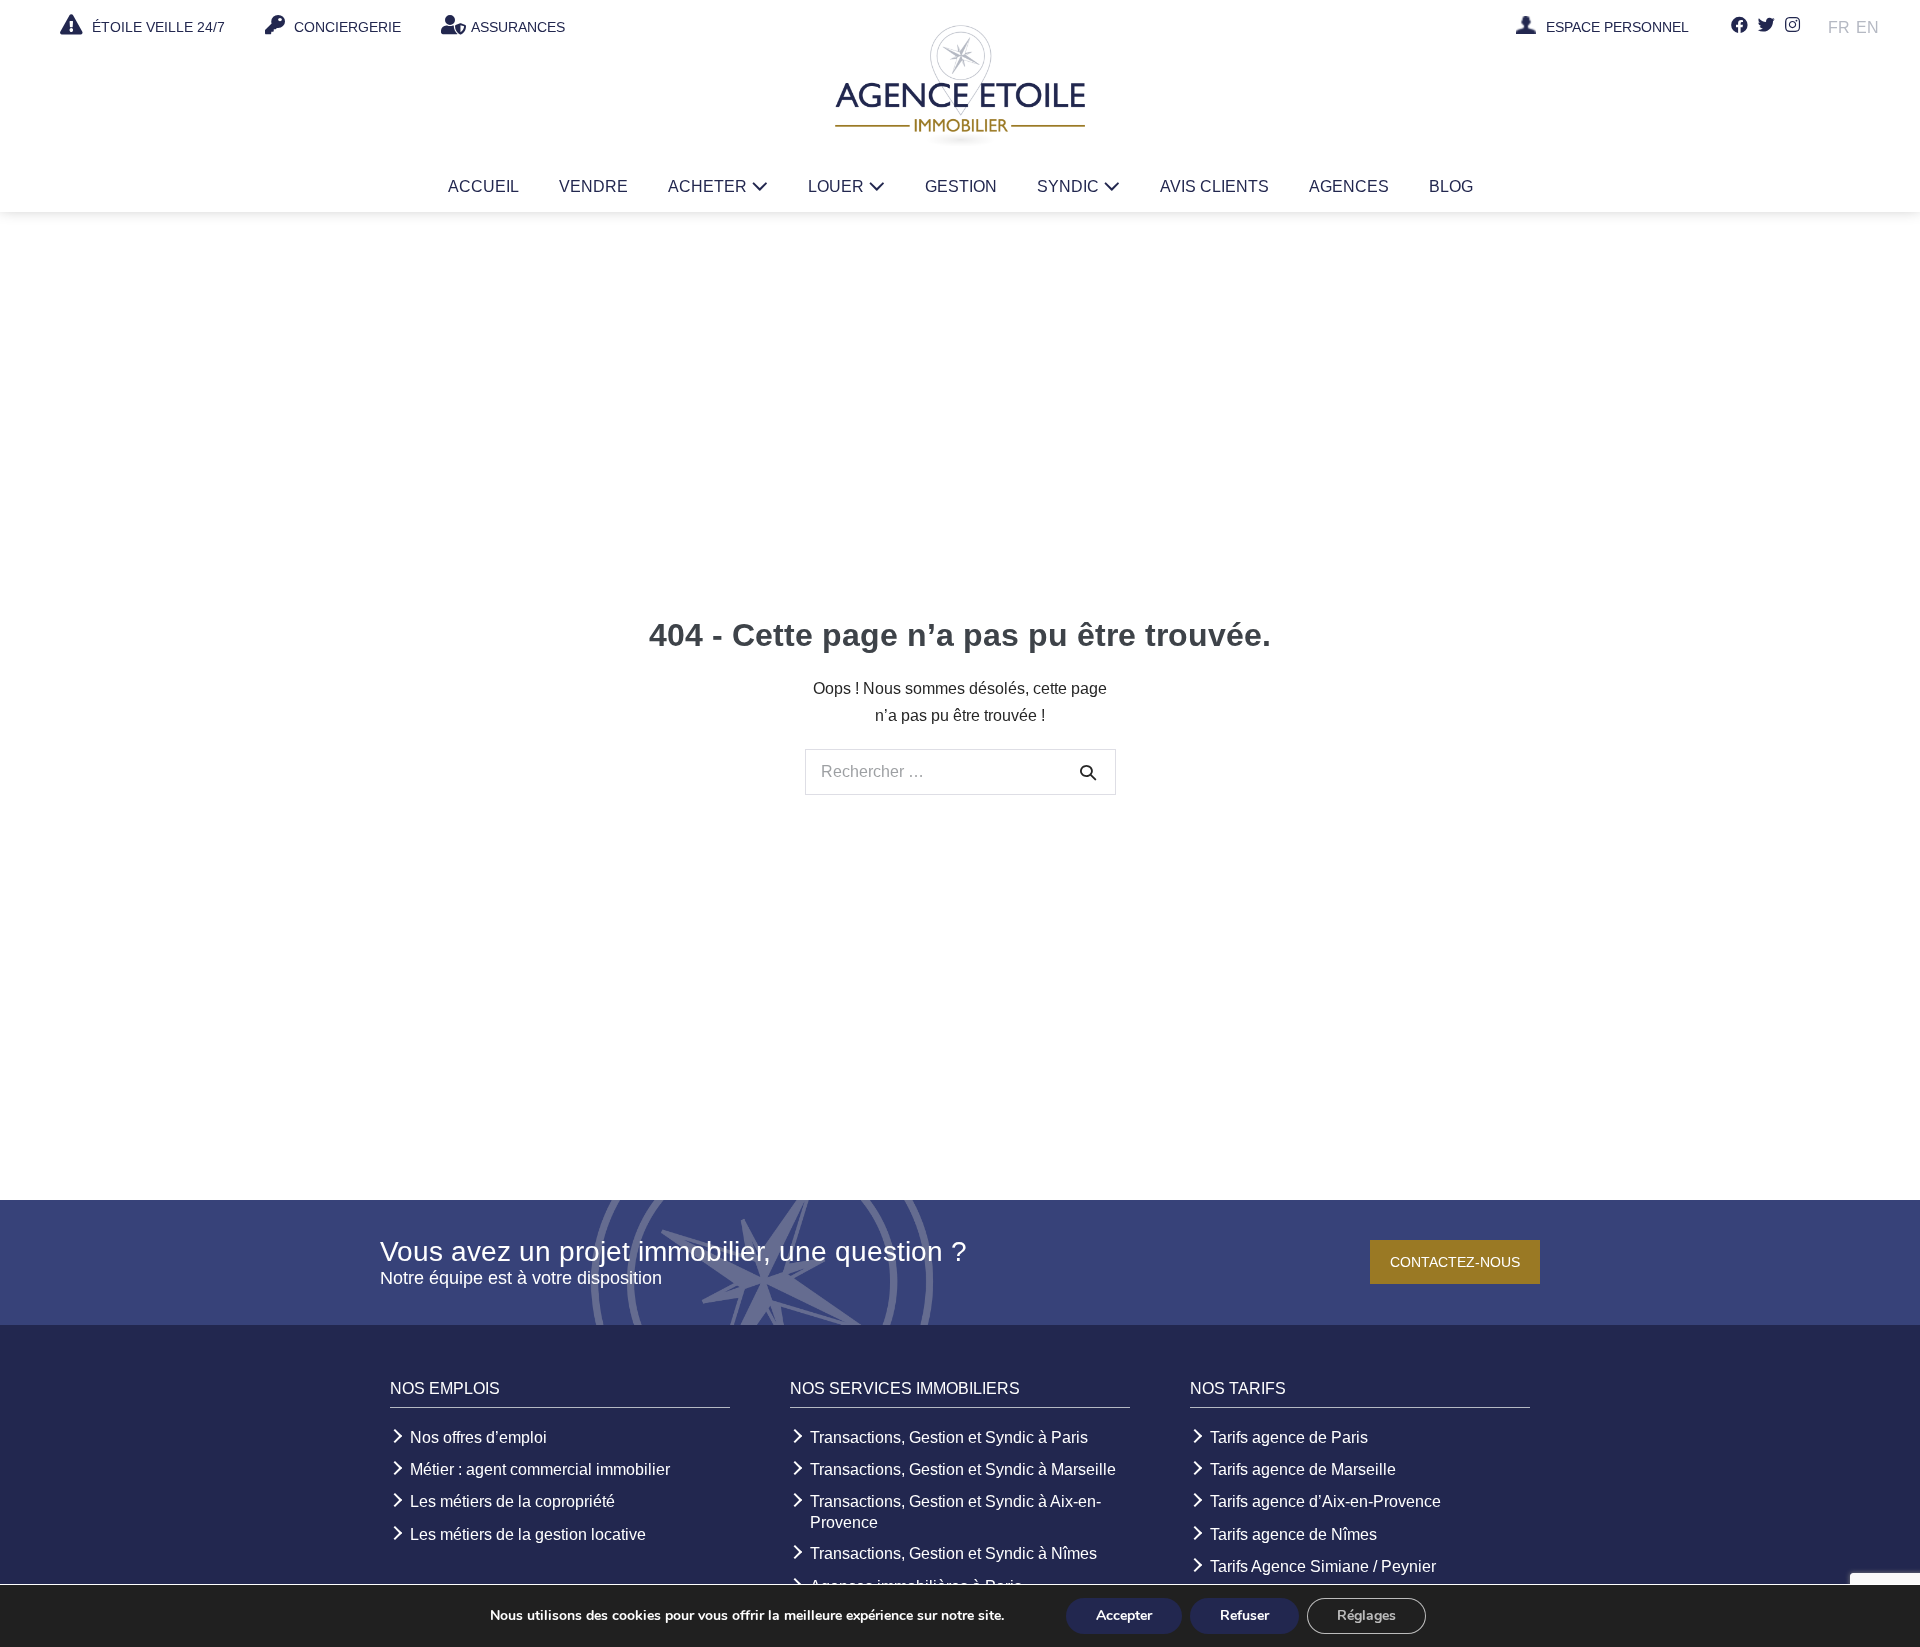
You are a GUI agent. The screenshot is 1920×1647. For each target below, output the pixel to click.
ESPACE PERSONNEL (1617, 28)
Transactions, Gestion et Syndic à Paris (949, 1437)
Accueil (483, 186)
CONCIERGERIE (345, 27)
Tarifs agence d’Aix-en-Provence (1325, 1501)
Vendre (593, 186)
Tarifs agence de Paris (1289, 1437)
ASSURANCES (518, 27)
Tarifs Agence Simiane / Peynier (1323, 1566)
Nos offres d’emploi (478, 1437)
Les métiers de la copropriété (512, 1501)
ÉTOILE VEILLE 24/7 (156, 27)
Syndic (1070, 186)
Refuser (1244, 1615)
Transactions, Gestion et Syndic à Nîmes (953, 1553)
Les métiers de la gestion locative (528, 1534)
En (1867, 27)
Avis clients (1214, 186)
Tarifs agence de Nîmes (1293, 1534)
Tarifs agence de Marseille (1303, 1469)
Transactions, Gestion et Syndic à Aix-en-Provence (955, 1512)
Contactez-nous (1455, 1262)
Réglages (1366, 1615)
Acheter (709, 186)
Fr (1839, 27)
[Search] (1088, 772)
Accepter (1124, 1615)
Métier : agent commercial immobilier (540, 1469)
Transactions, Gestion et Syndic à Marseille (963, 1469)
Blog (1451, 186)
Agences (1349, 186)
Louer (838, 186)
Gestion (961, 186)
